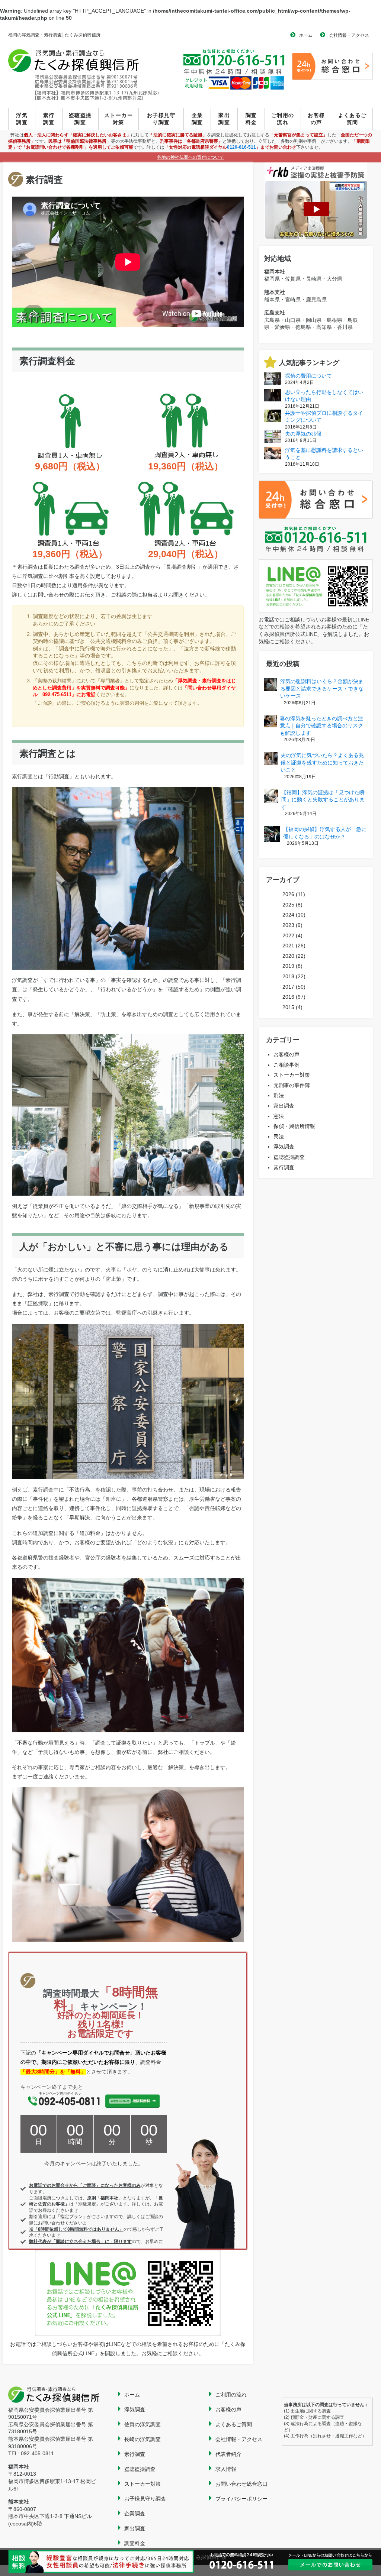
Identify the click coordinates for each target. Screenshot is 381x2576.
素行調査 (49, 119)
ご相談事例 (286, 1065)
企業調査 (197, 119)
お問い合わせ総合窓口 (241, 2484)
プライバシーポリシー (241, 2499)
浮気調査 (22, 119)
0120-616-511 (241, 147)
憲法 (279, 1116)
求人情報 (226, 2469)
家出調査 (224, 119)
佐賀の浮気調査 (143, 2424)
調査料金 (251, 119)
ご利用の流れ (283, 119)
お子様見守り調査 (161, 119)
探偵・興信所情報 (294, 1126)
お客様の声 (316, 119)
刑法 (279, 1095)
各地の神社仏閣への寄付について (190, 157)
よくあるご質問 (353, 119)
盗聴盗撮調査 (80, 119)
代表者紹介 (228, 2454)
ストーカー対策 (119, 119)
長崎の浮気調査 (143, 2439)
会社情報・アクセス (349, 35)
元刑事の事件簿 (292, 1085)
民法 (279, 1137)
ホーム (306, 35)
